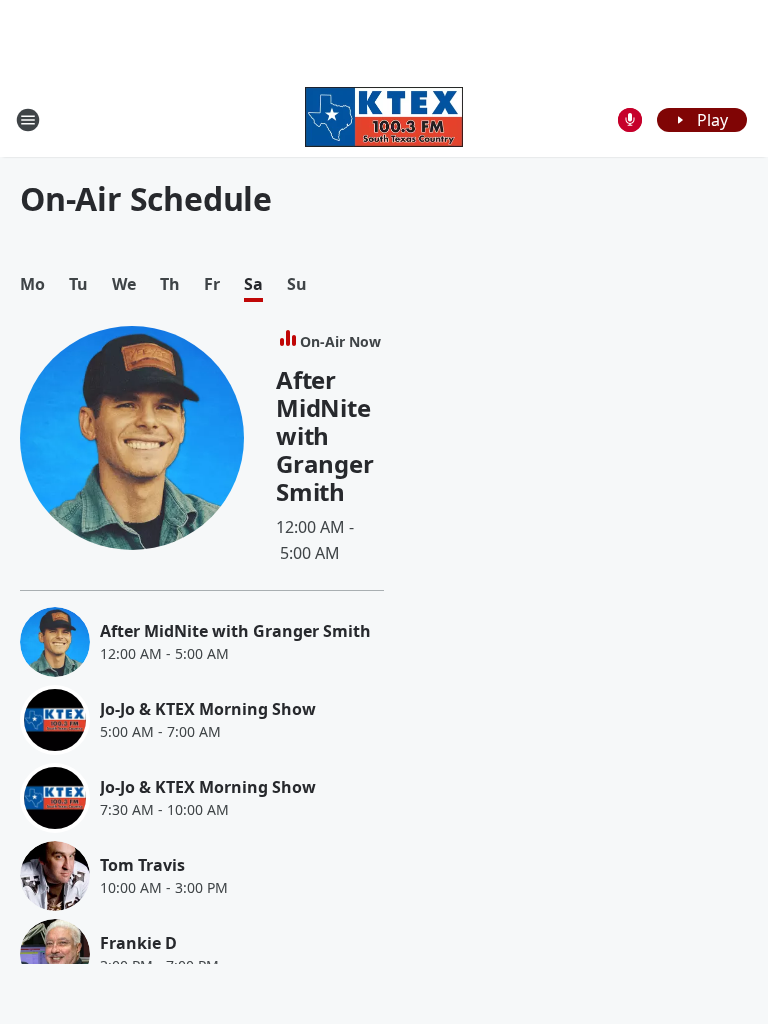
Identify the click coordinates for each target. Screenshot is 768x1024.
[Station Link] (384, 119)
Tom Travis (142, 865)
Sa (253, 284)
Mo (32, 284)
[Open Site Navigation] (28, 120)
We (124, 284)
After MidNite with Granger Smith (325, 435)
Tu (78, 284)
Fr (212, 284)
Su (297, 284)
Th (170, 284)
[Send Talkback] (630, 120)
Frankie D (138, 943)
